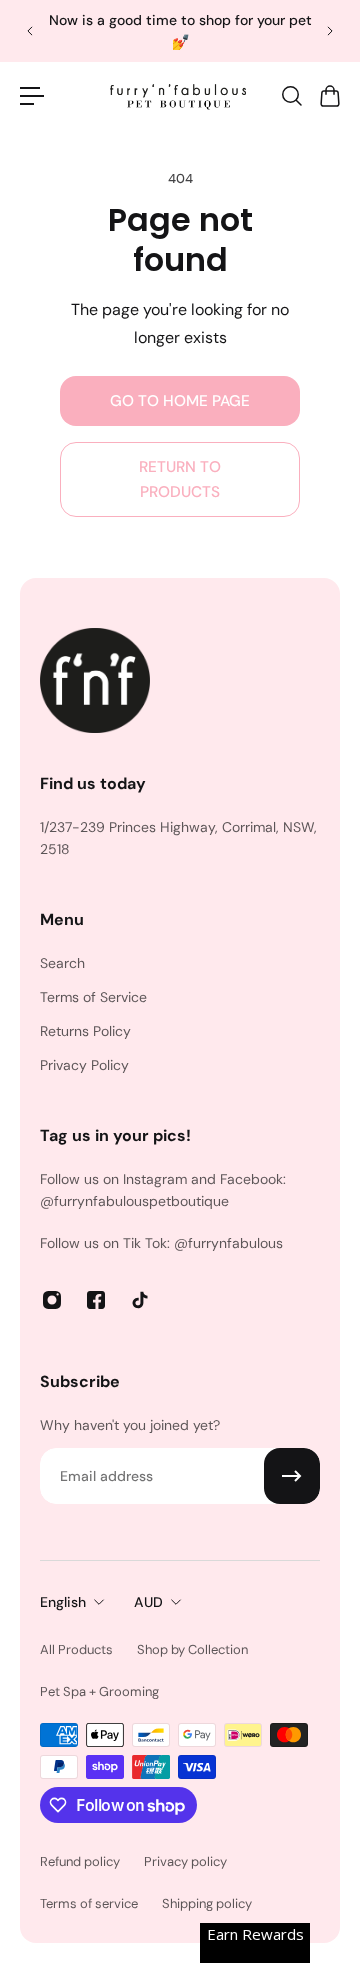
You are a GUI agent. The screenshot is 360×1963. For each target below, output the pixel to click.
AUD (148, 1602)
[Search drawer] (291, 96)
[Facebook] (96, 1300)
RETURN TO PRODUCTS (180, 479)
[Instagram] (52, 1300)
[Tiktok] (140, 1300)
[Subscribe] (292, 1476)
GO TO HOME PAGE (180, 401)
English (63, 1602)
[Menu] (32, 96)
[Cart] (329, 96)
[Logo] (180, 96)
